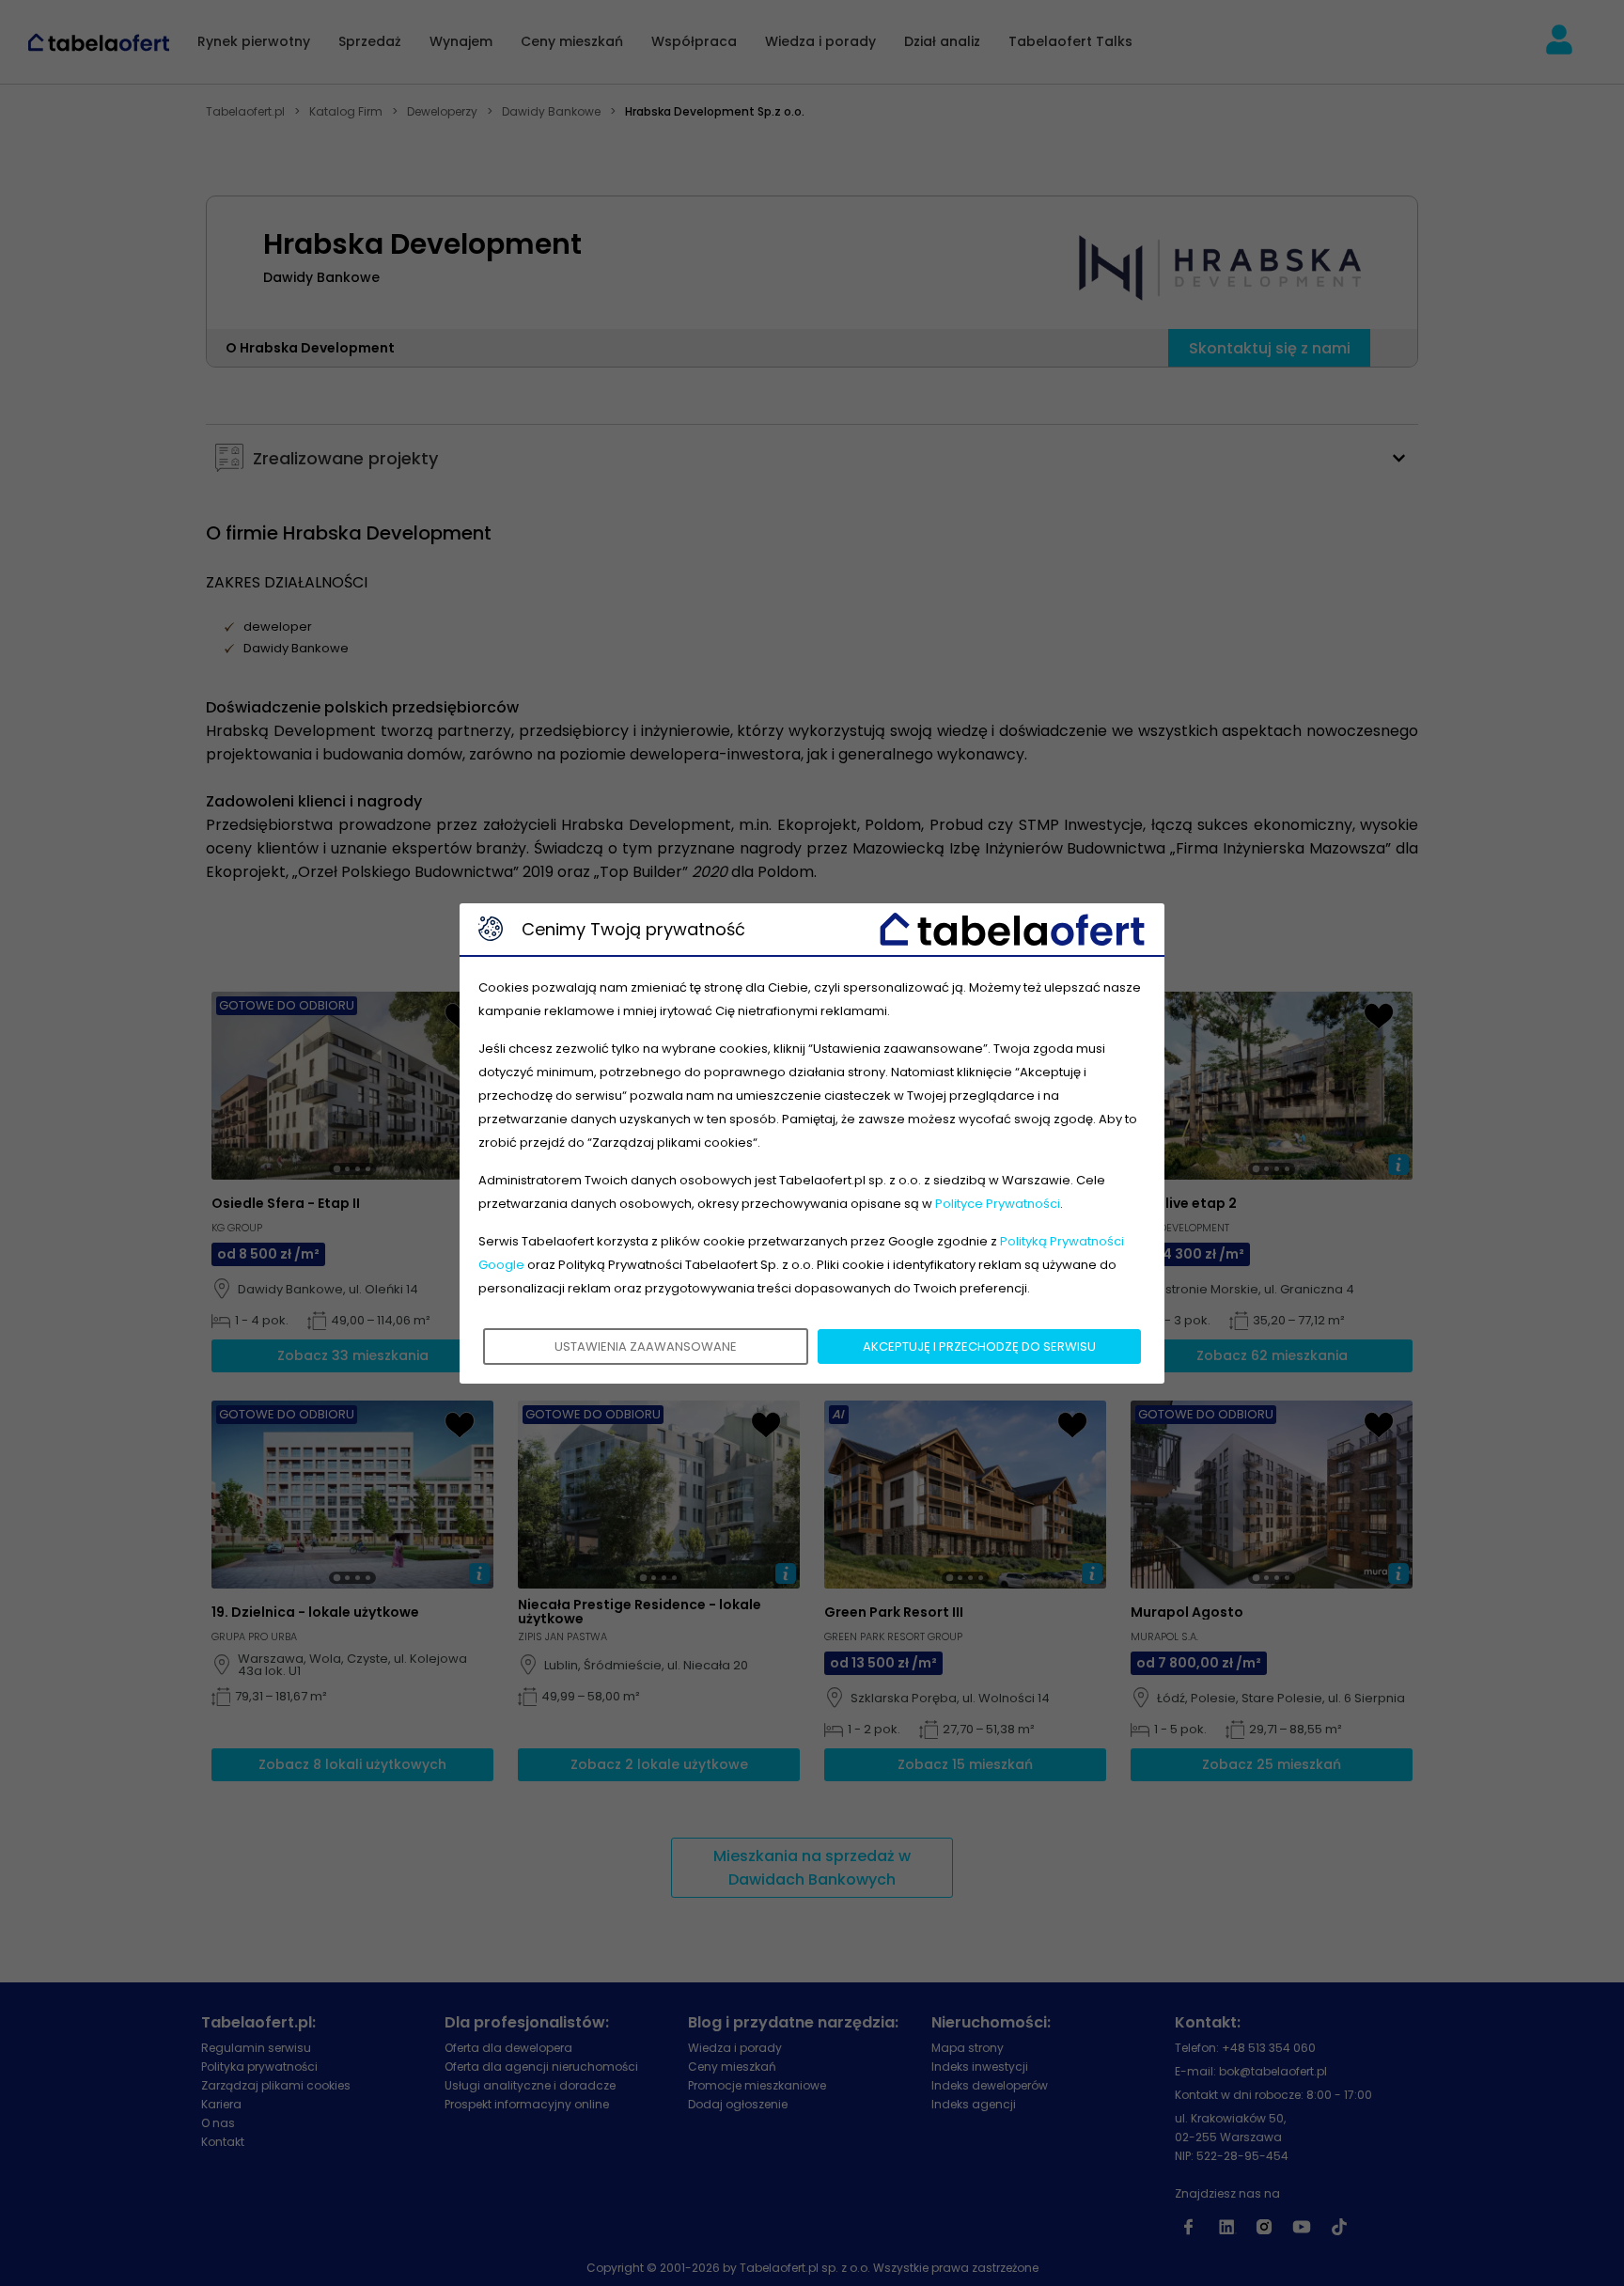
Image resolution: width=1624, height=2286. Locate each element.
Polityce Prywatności (998, 1204)
